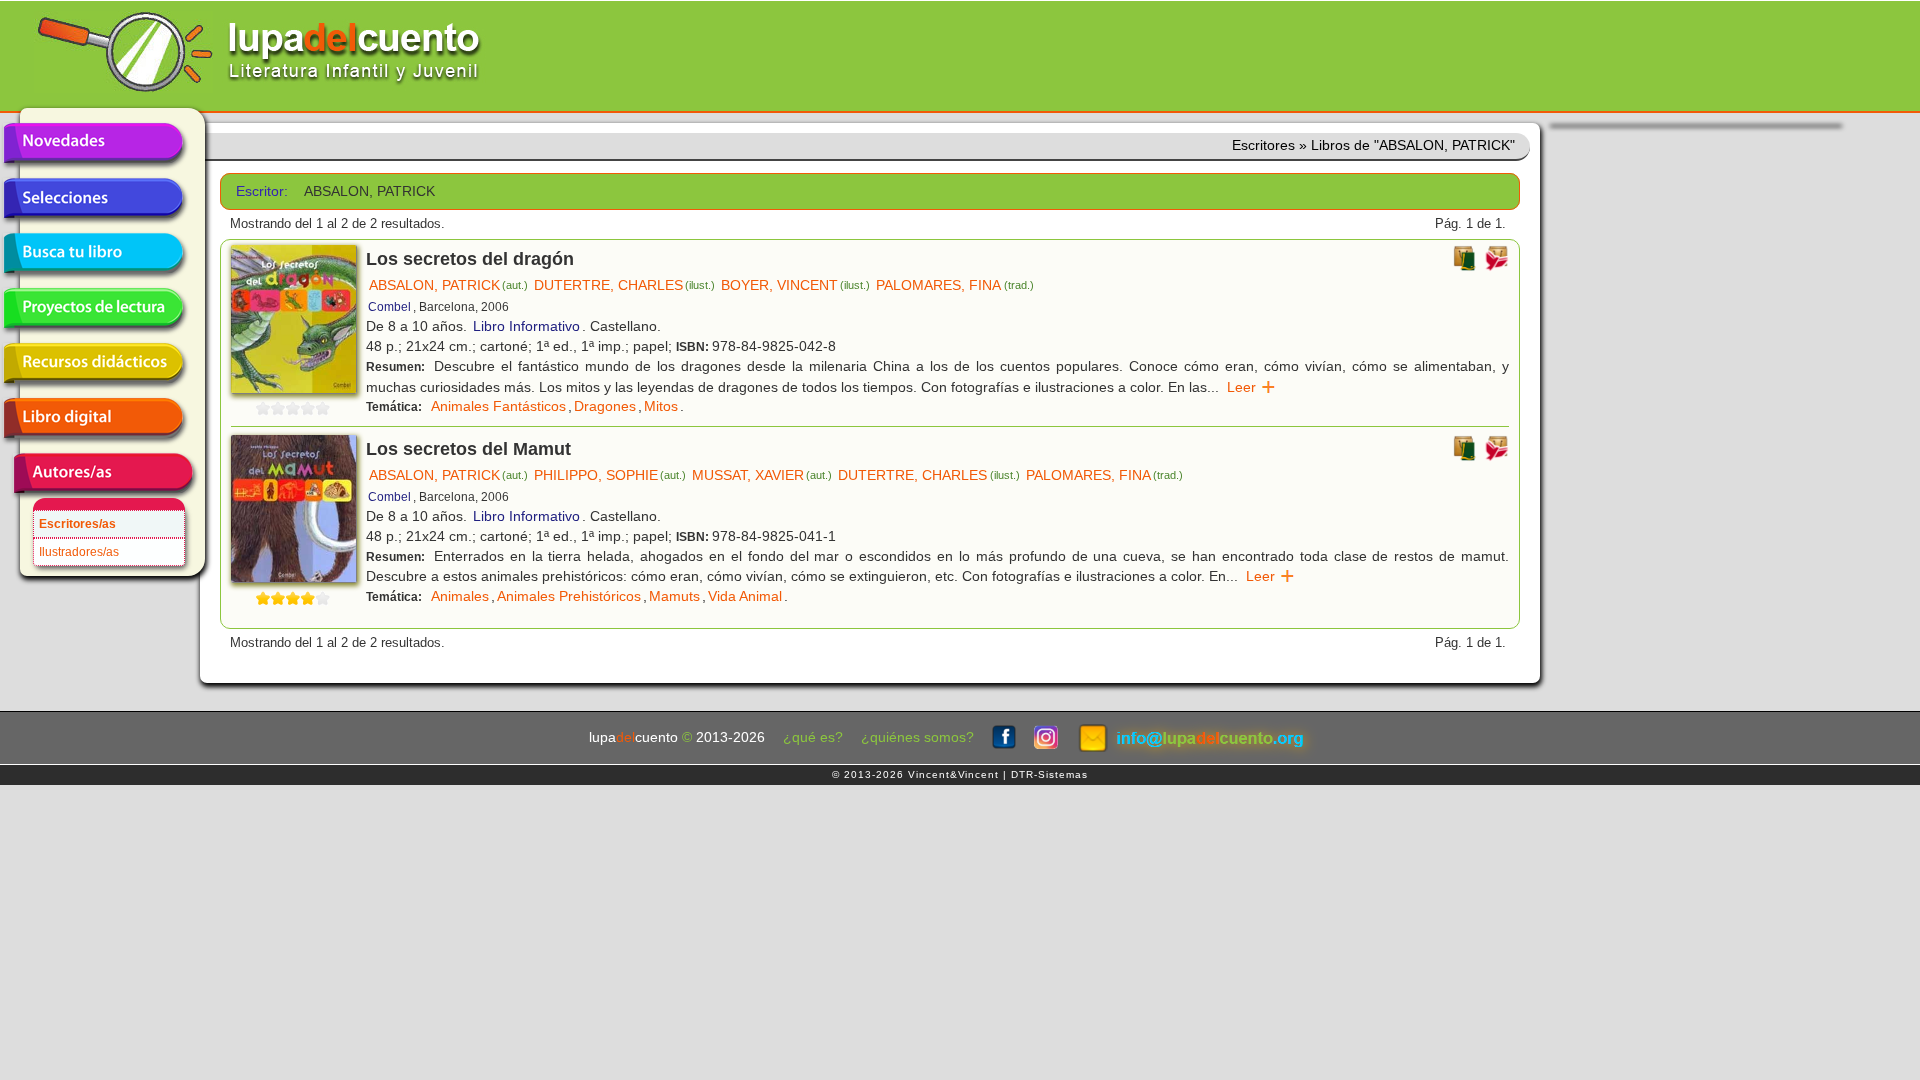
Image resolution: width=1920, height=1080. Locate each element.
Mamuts (674, 596)
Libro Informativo (526, 326)
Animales (460, 596)
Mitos (661, 406)
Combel (389, 307)
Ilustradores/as (79, 552)
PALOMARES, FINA (954, 285)
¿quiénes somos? (917, 737)
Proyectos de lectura (93, 308)
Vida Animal (745, 596)
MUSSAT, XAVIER (762, 475)
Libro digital (93, 418)
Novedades (93, 143)
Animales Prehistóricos (569, 596)
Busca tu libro (93, 253)
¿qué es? (813, 737)
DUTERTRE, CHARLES (624, 285)
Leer (1251, 387)
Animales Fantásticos (498, 406)
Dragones (605, 406)
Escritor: (262, 191)
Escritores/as (77, 524)
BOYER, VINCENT (795, 285)
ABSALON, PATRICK (448, 285)
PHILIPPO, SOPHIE (610, 475)
